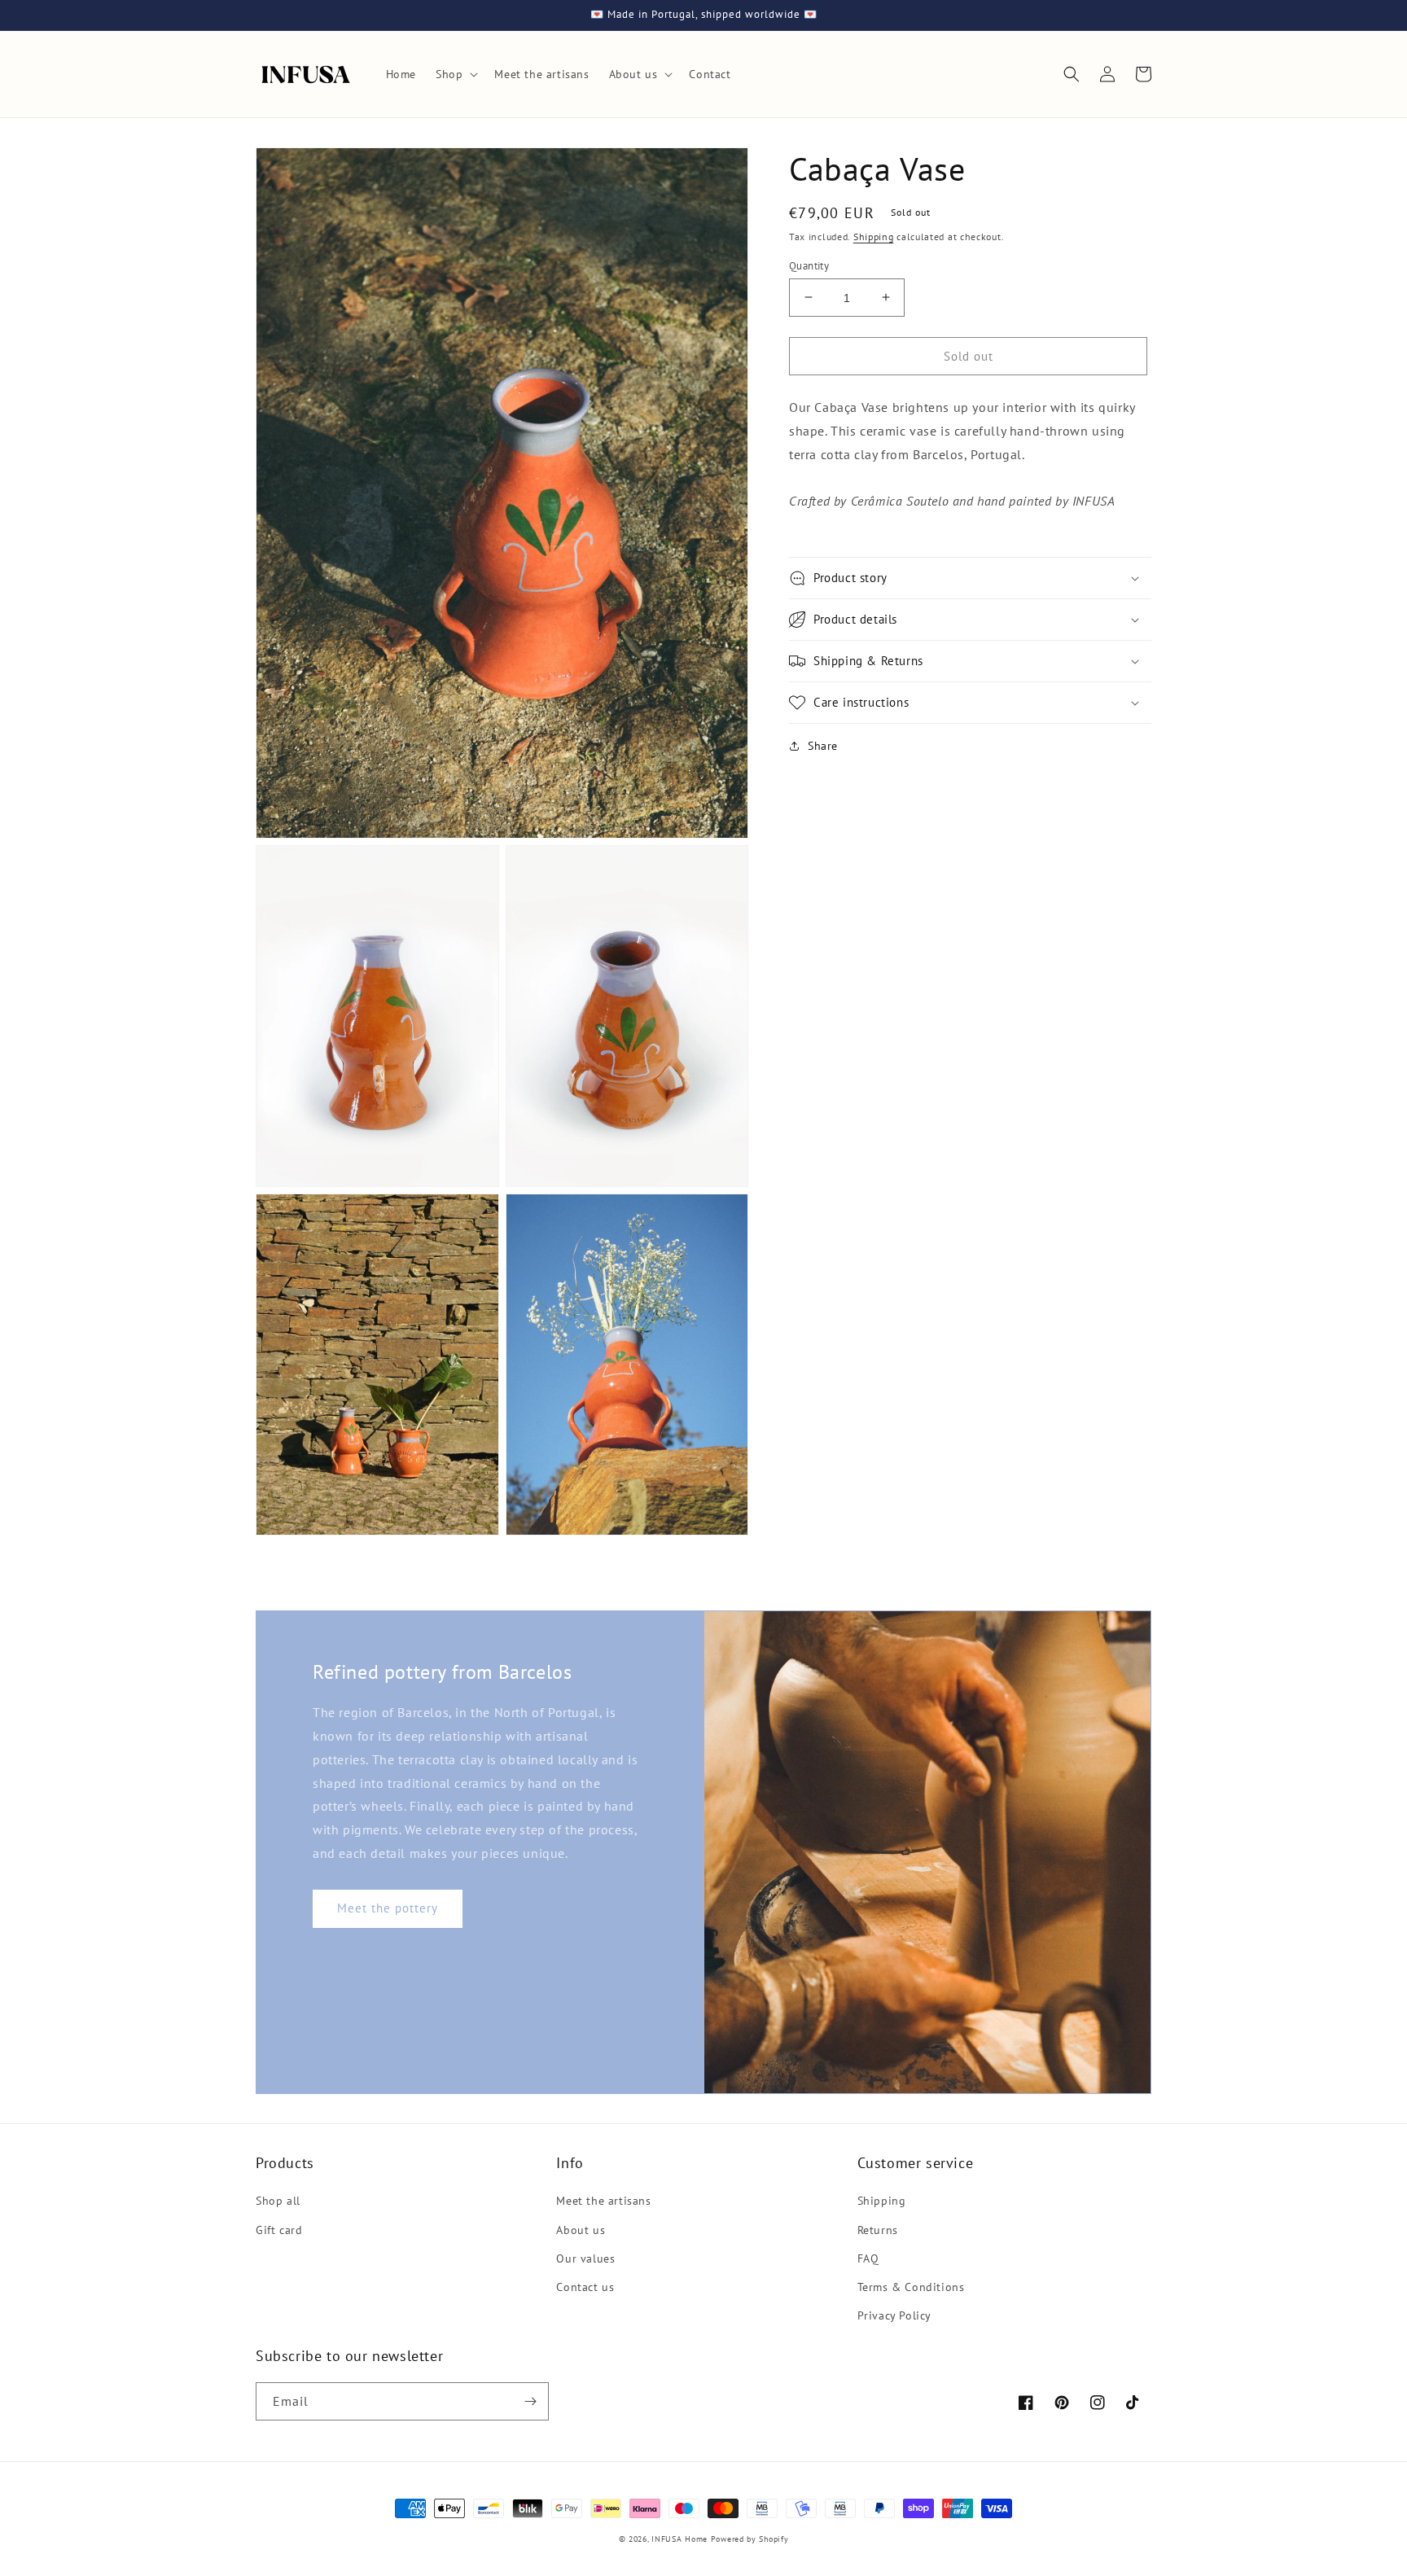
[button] (455, 74)
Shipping (874, 237)
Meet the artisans (603, 2201)
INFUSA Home (679, 2539)
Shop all (278, 2201)
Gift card (279, 2230)
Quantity (809, 265)
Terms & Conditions (911, 2287)
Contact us (585, 2287)
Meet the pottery (388, 1908)
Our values (585, 2258)
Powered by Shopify (750, 2539)
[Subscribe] (530, 2401)
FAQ (868, 2258)
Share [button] (823, 746)
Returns (878, 2230)
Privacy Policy (894, 2315)
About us (581, 2230)
